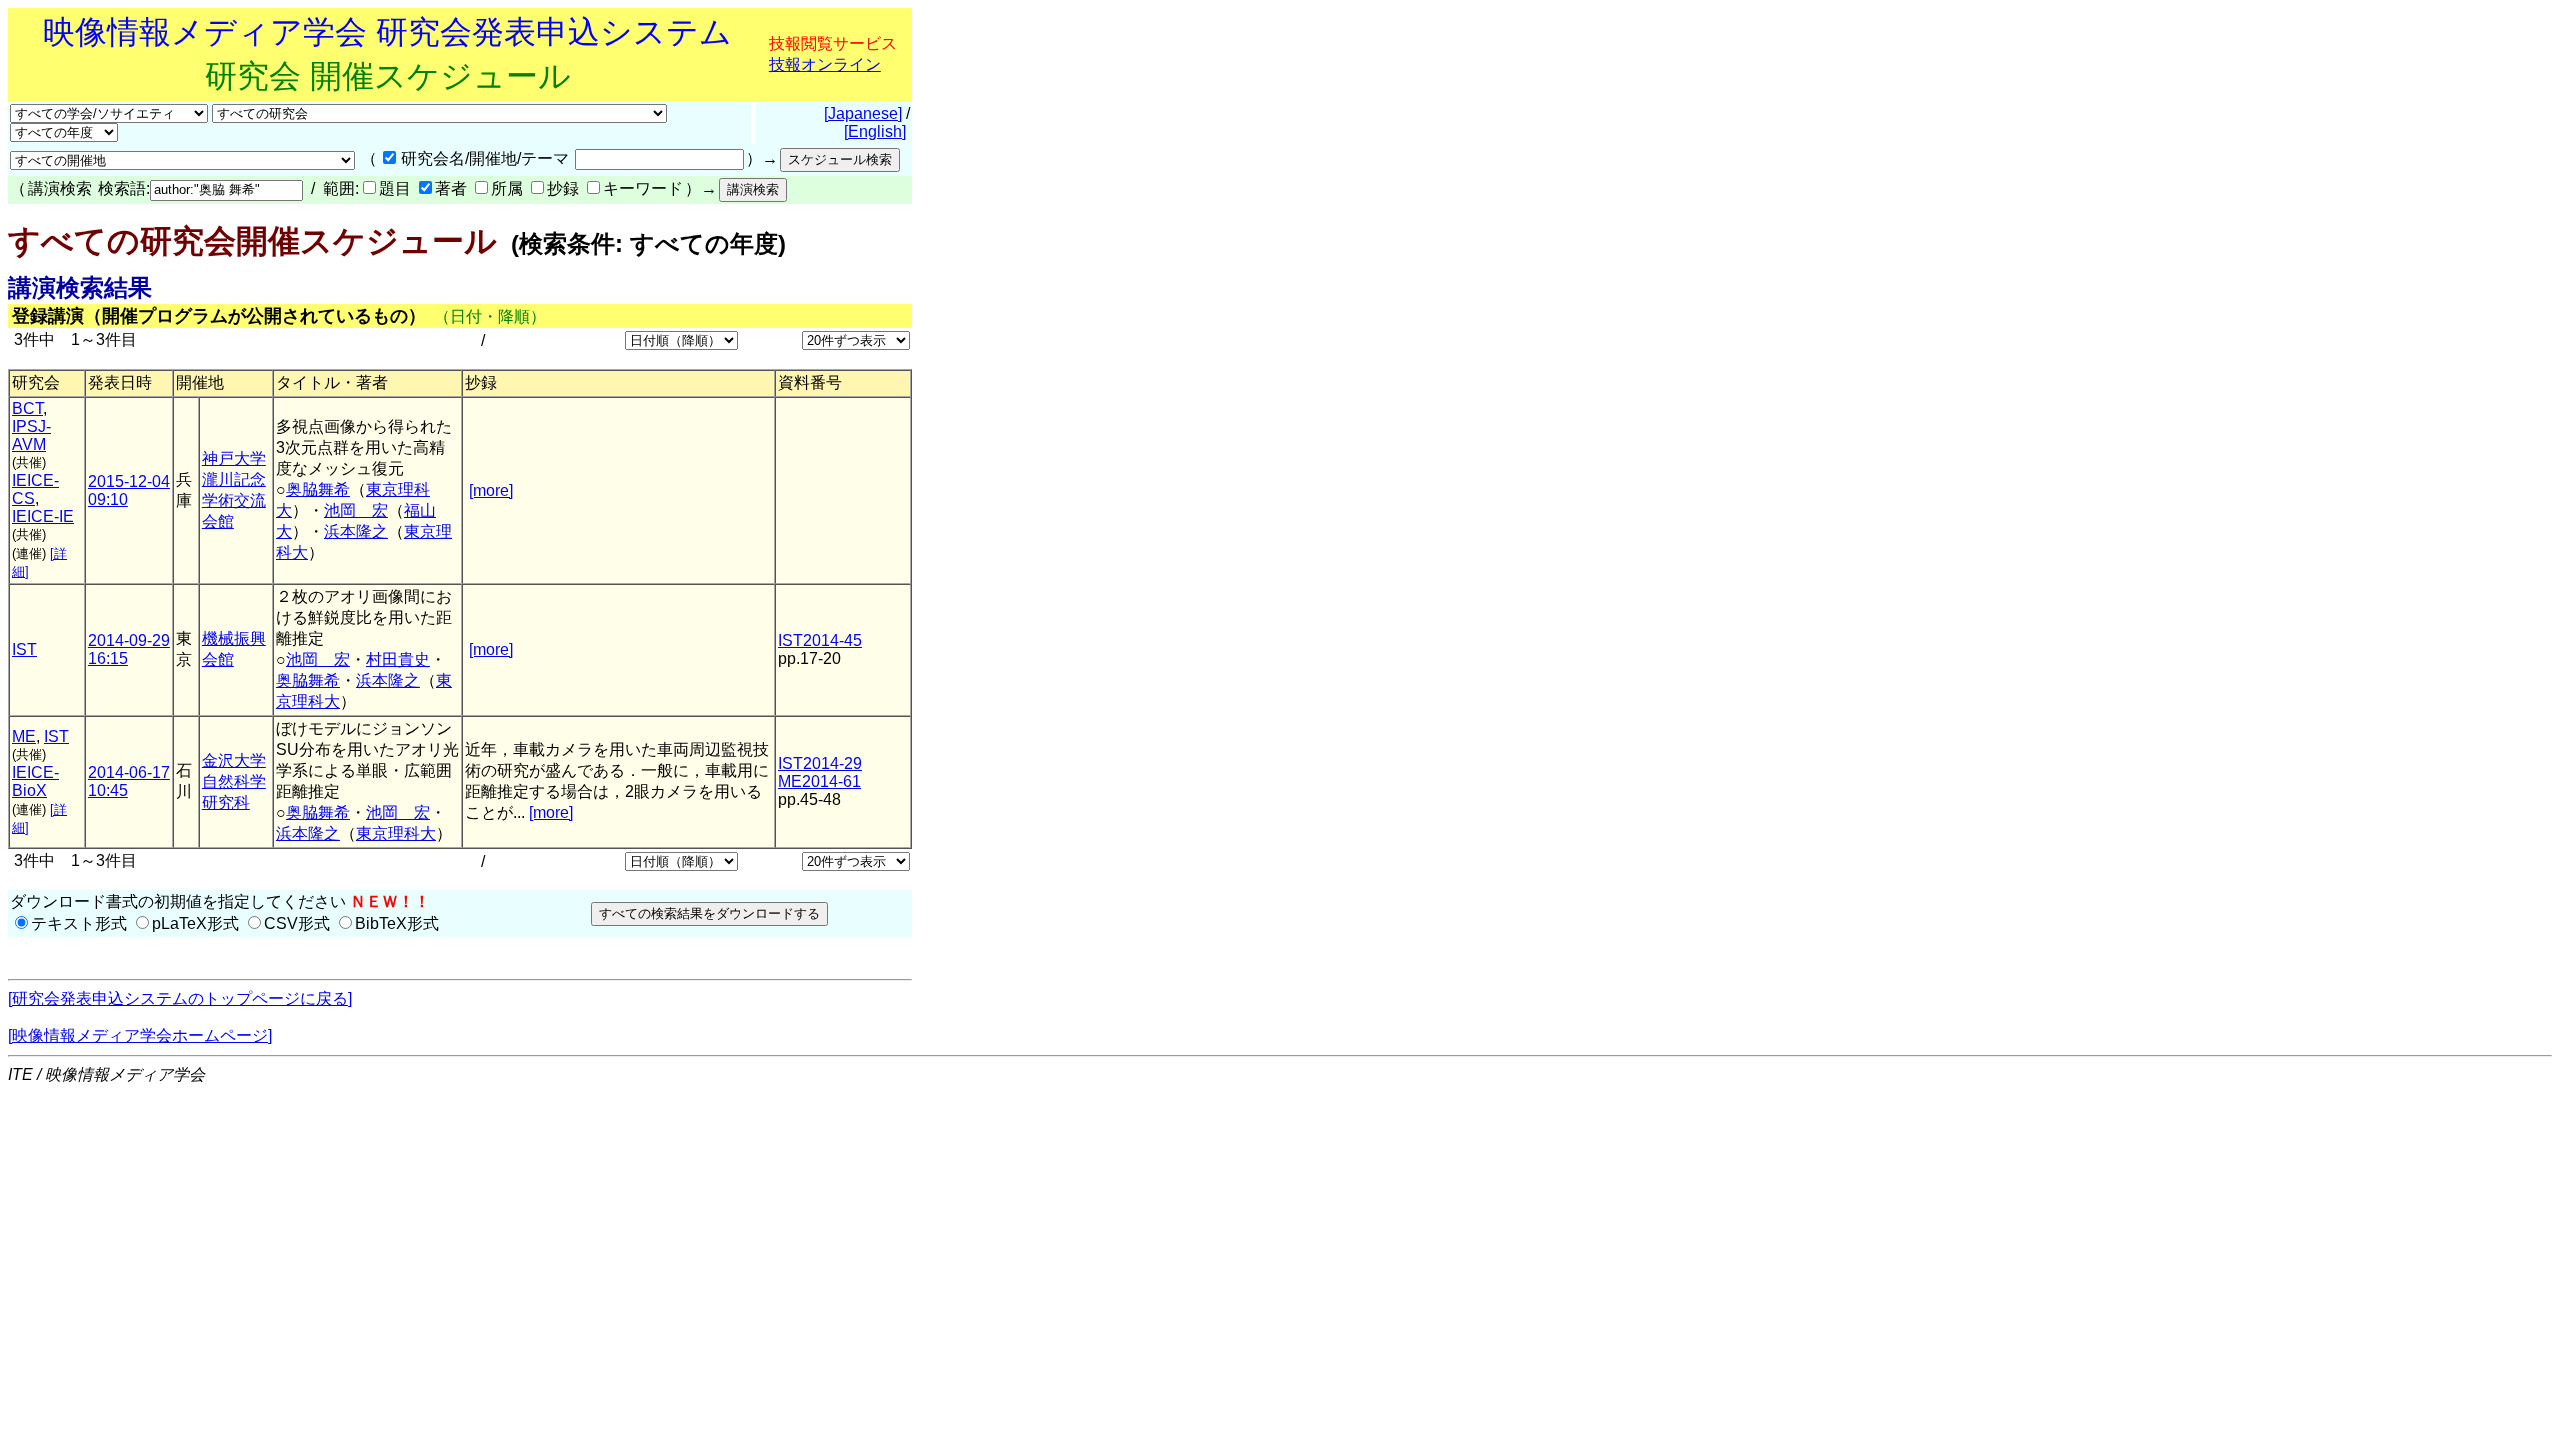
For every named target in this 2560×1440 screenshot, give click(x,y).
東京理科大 (396, 833)
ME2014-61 (819, 781)
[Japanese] (863, 113)
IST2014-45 (820, 640)
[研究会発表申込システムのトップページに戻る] (180, 998)
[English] (875, 131)
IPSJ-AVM (31, 435)
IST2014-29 (820, 763)
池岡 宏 (356, 510)
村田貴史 (398, 659)
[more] (491, 490)
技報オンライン (825, 64)
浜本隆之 (356, 531)
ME (24, 736)
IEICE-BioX (35, 781)
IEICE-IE (43, 516)
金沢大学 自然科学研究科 (234, 781)
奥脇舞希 (318, 489)
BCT (27, 408)
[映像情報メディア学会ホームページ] (140, 1035)
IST (24, 649)
